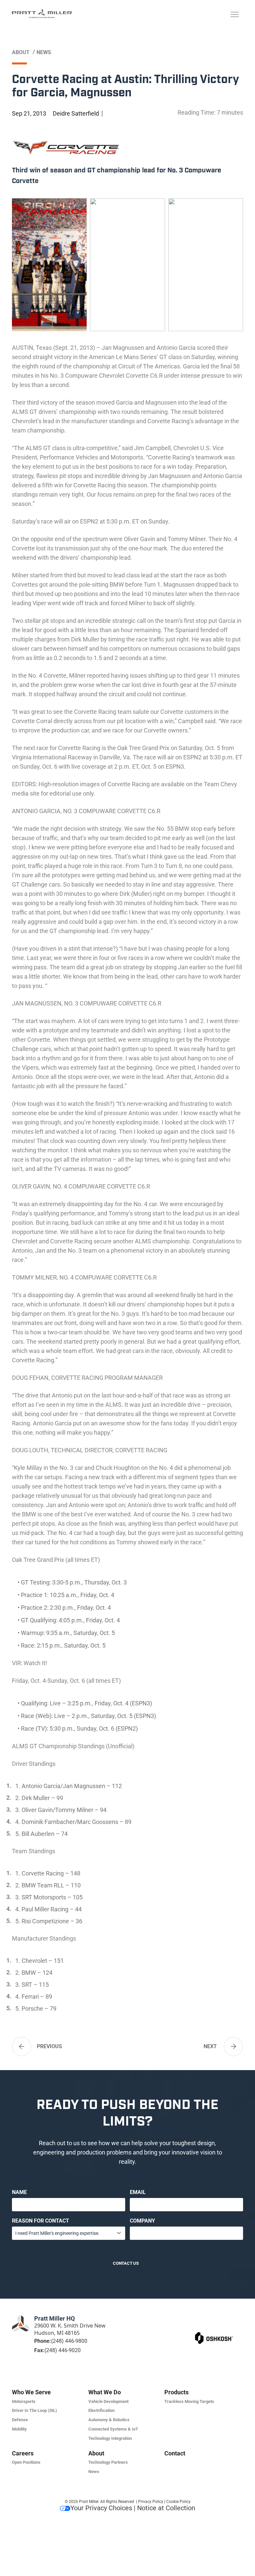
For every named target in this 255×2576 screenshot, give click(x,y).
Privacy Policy (151, 2502)
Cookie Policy (178, 2502)
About (21, 52)
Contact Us (126, 2263)
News (44, 52)
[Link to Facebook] (203, 2327)
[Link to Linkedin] (190, 2327)
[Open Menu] (235, 15)
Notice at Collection (166, 2508)
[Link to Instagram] (227, 2327)
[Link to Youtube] (239, 2327)
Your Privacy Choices (101, 2508)
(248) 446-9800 (69, 2341)
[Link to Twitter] (215, 2327)
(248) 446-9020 (63, 2350)
